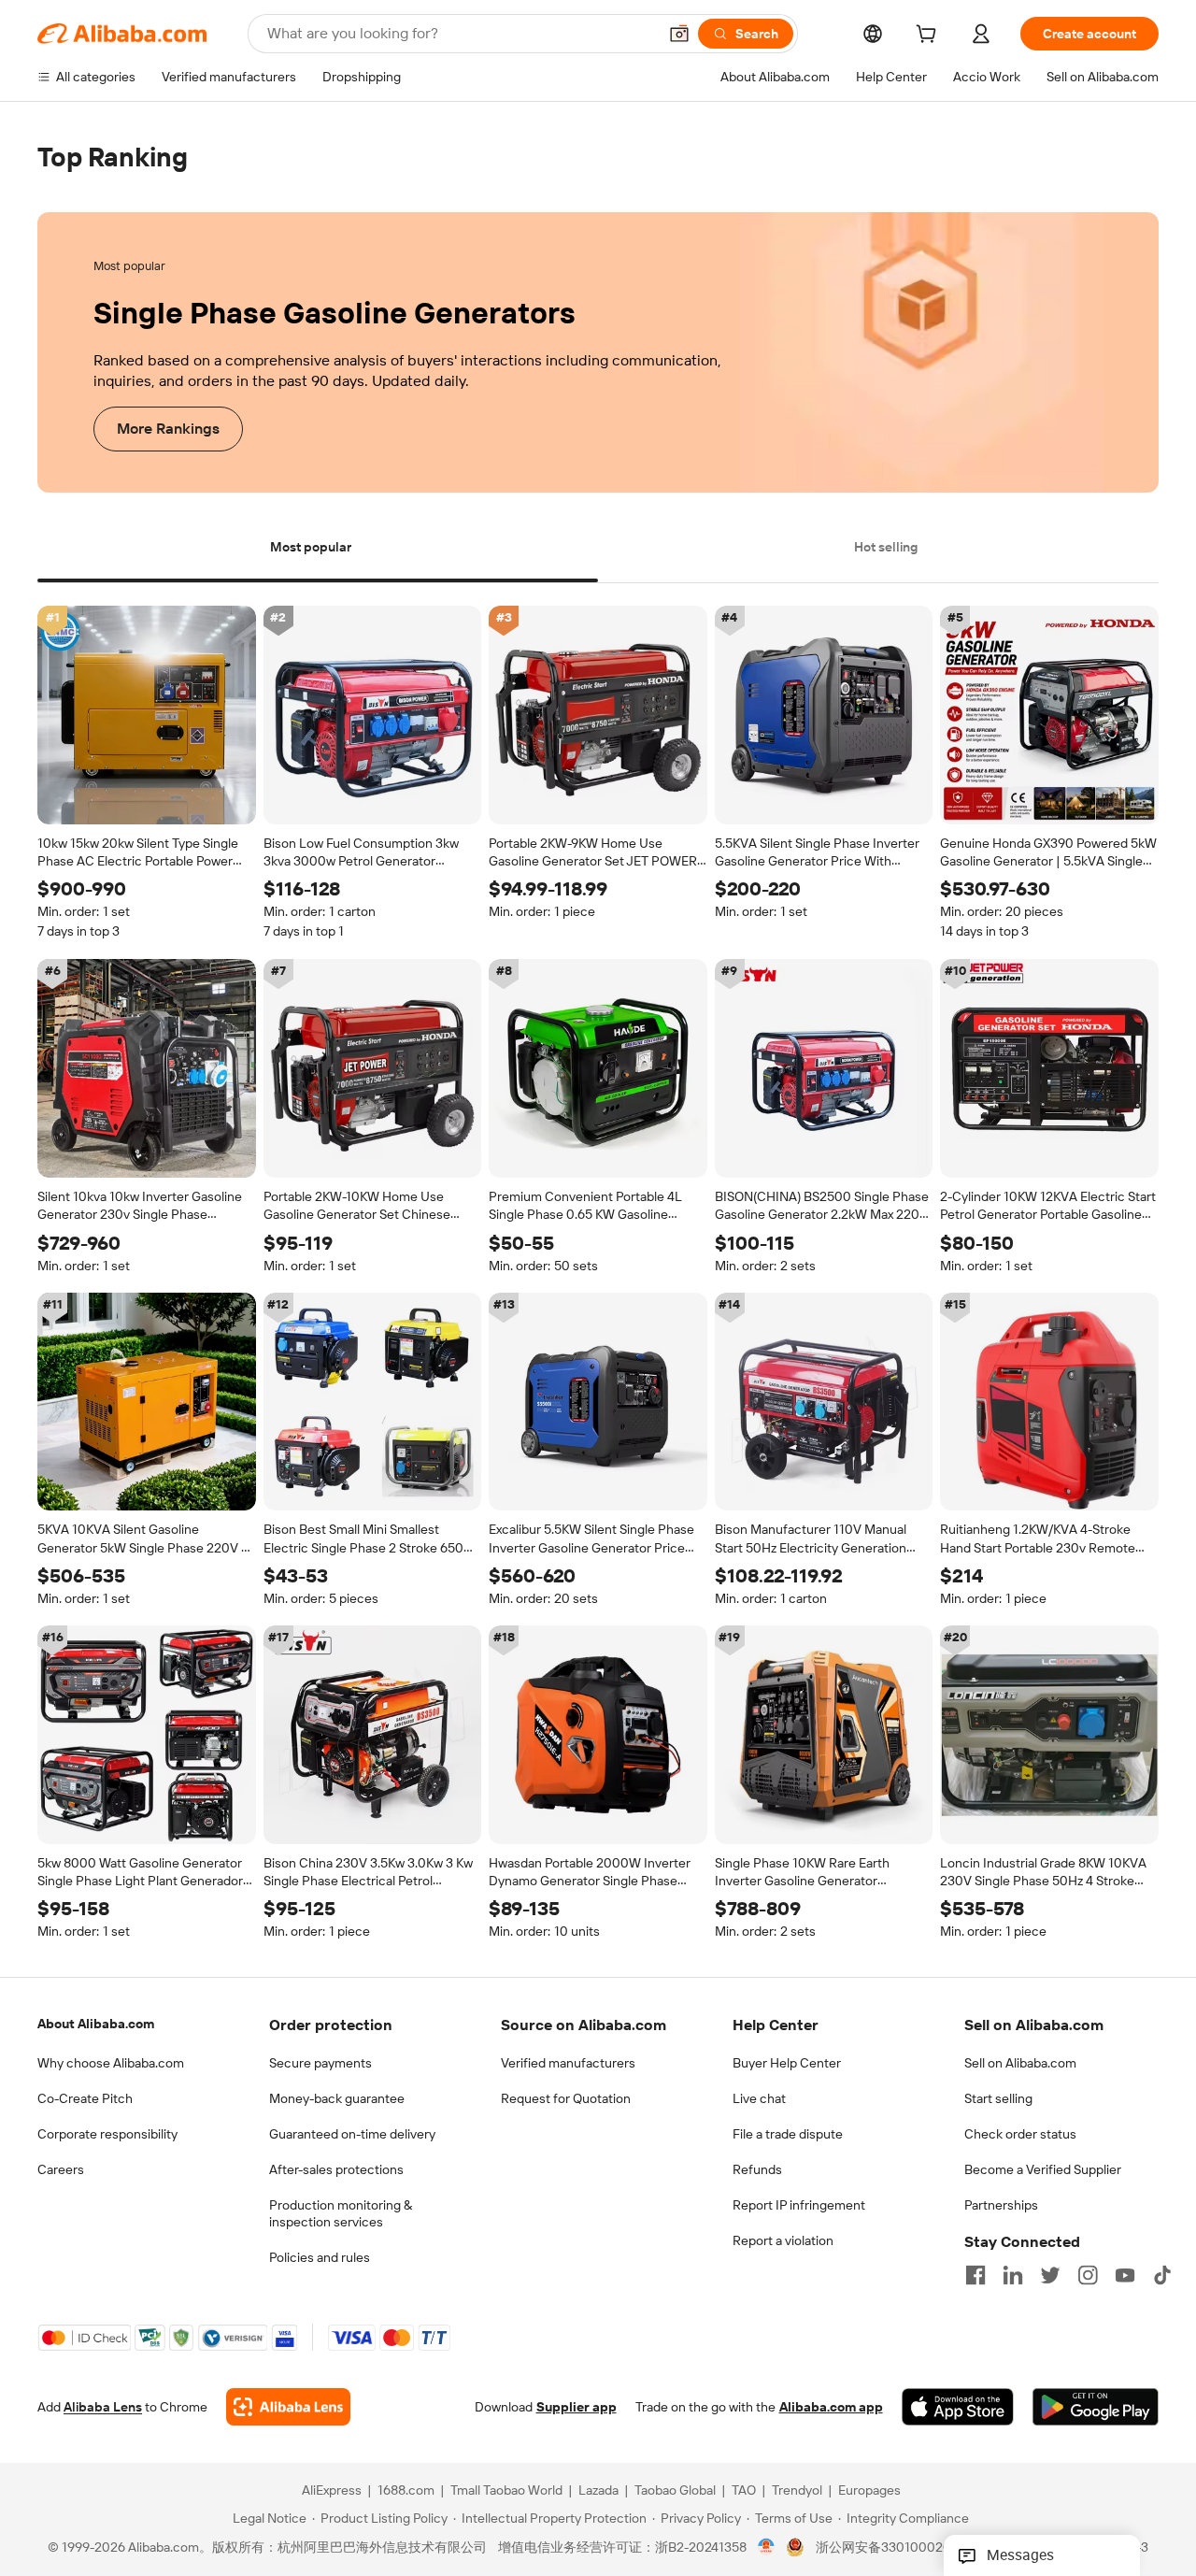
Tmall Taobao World (506, 2491)
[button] (679, 34)
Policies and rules (320, 2257)
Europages (869, 2491)
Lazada (598, 2491)
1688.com (406, 2491)
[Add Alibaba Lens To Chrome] (288, 2408)
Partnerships (1001, 2205)
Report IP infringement (799, 2205)
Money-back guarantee (337, 2098)
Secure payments (320, 2063)
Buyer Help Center (787, 2063)
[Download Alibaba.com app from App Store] (958, 2408)
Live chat (759, 2098)
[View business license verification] (767, 2548)
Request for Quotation (566, 2098)
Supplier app (577, 2408)
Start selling (998, 2098)
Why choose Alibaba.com (111, 2063)
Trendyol (797, 2491)
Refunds (757, 2169)
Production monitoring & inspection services (341, 2213)
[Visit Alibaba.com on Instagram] (1088, 2275)
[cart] (930, 36)
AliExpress (332, 2491)
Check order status (1020, 2134)
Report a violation (783, 2240)
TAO (744, 2491)
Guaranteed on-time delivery (352, 2134)
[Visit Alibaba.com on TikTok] (1162, 2275)
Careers (61, 2169)
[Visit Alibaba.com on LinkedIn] (1013, 2275)
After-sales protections (336, 2169)
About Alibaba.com (96, 2024)
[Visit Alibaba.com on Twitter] (1050, 2275)
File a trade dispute (788, 2134)
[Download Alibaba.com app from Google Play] (1096, 2408)
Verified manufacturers (568, 2063)
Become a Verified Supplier (1043, 2169)
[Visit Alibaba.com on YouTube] (1125, 2275)
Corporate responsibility (107, 2134)
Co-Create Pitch (85, 2098)
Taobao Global (675, 2491)
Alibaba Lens (103, 2408)
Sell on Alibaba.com (1020, 2063)
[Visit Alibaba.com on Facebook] (975, 2275)
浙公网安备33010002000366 (903, 2548)
